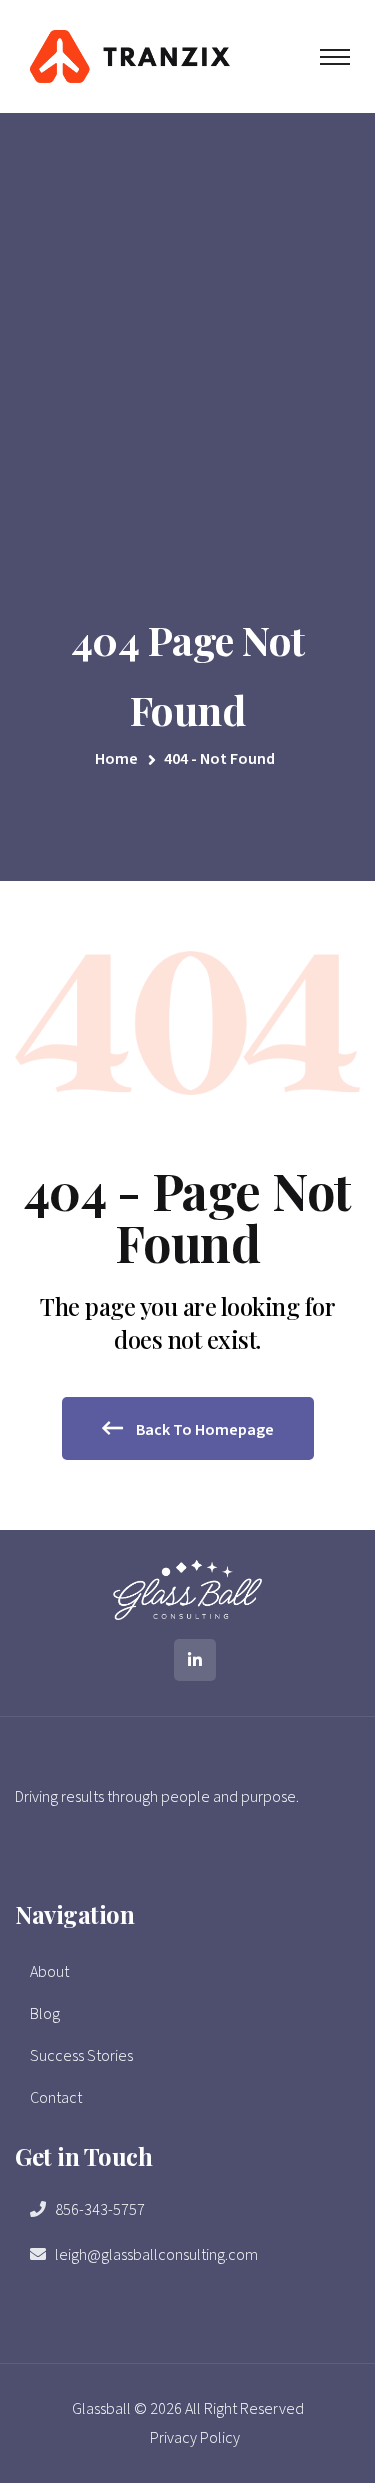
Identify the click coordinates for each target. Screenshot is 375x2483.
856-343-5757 (100, 2210)
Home (119, 759)
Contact (56, 2098)
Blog (45, 2014)
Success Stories (81, 2056)
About (49, 1972)
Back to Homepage (203, 1430)
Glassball (101, 2409)
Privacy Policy (195, 2438)
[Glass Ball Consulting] (130, 55)
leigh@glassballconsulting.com (156, 2255)
